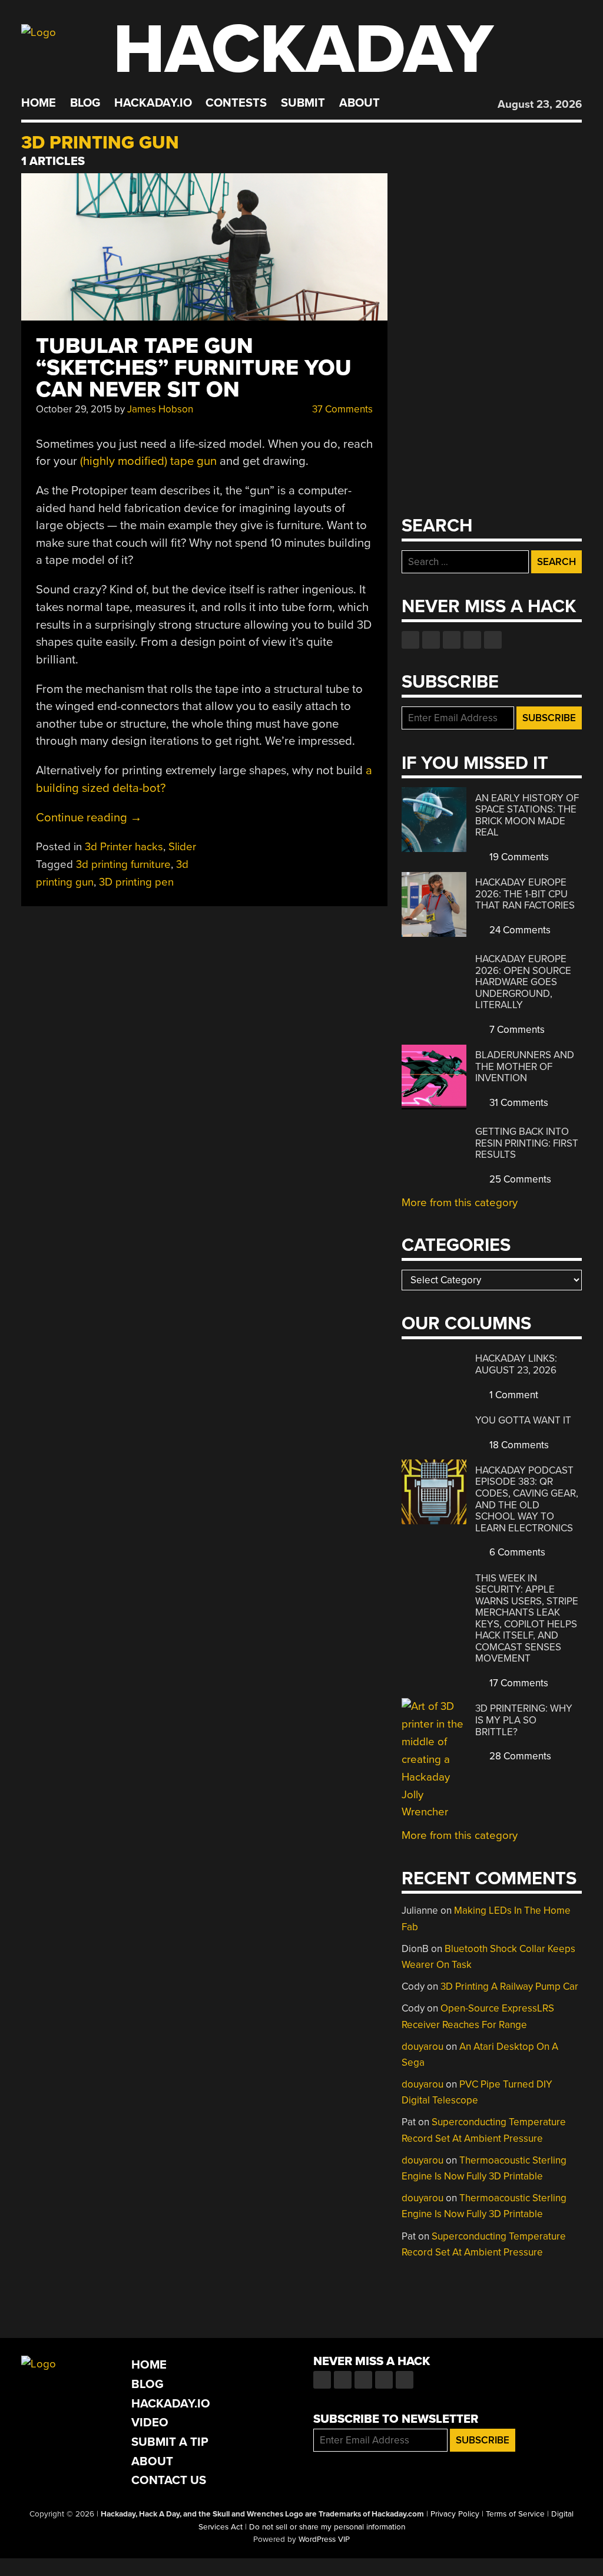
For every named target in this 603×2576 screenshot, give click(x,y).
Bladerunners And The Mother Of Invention (525, 1066)
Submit (303, 103)
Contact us (493, 640)
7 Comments (516, 1030)
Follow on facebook (410, 640)
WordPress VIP (324, 2539)
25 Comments (519, 1179)
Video (150, 2423)
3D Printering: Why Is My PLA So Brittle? (524, 1720)
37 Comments (341, 409)
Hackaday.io (153, 103)
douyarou (423, 2047)
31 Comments (518, 1103)
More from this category (460, 1203)
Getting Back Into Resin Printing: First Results (527, 1143)
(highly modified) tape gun (148, 461)
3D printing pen (136, 882)
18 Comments (518, 1445)
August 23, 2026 (540, 104)
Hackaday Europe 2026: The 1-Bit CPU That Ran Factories (525, 894)
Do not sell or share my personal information (327, 2527)
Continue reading (89, 818)
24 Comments (519, 930)
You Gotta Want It (523, 1420)
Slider (182, 847)
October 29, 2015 (74, 409)
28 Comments (519, 1756)
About (360, 103)
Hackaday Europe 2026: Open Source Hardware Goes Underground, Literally (523, 982)
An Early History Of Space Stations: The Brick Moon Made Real (527, 815)
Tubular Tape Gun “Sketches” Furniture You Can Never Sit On (194, 368)
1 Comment (513, 1395)
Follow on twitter (431, 640)
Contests (236, 103)
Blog (85, 103)
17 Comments (518, 1683)
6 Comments (516, 1552)
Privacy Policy (455, 2514)
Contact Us (169, 2480)
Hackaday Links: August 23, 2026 (516, 1364)
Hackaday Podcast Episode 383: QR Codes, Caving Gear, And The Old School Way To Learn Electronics (527, 1499)
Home (39, 103)
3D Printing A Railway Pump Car (509, 1987)
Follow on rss (472, 640)
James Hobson (160, 409)
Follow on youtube (452, 640)
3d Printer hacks (124, 847)
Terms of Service (515, 2514)
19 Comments (518, 857)
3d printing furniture (123, 864)
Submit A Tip (170, 2442)
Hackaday (303, 50)
